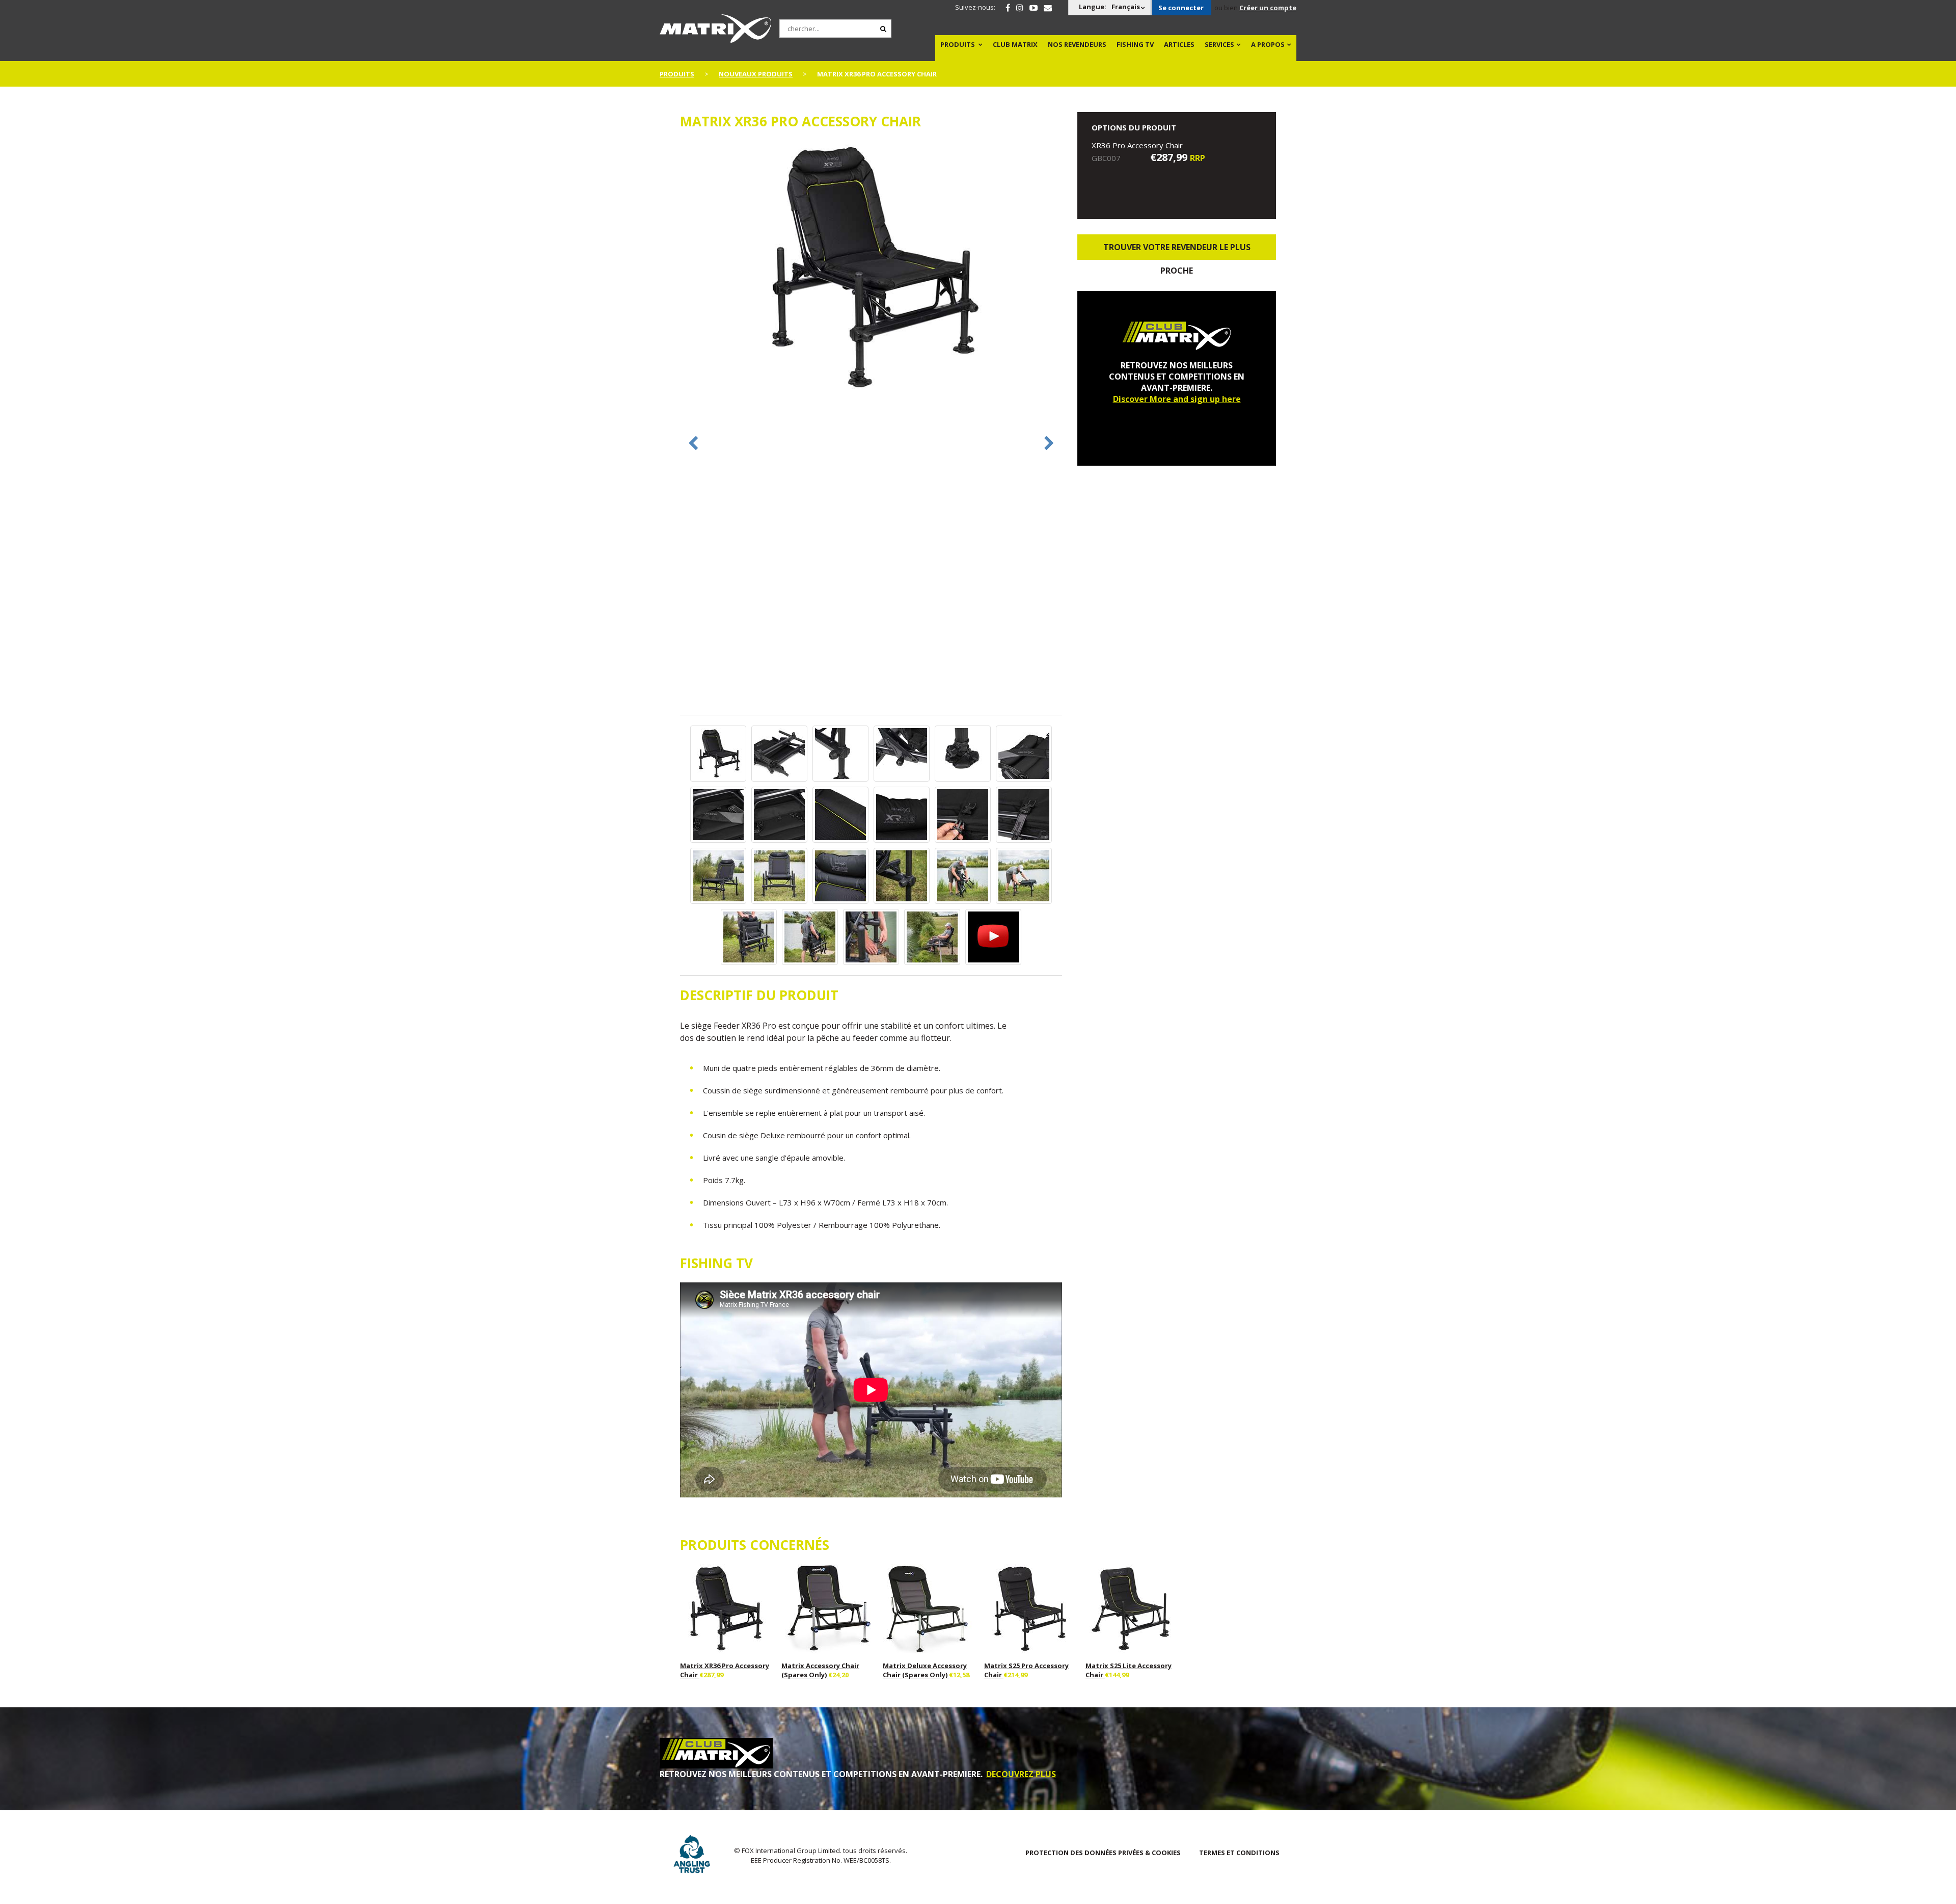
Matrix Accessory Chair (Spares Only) (820, 1670)
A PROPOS (1268, 44)
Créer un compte (1268, 8)
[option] (871, 269)
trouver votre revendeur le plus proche (1177, 251)
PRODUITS (958, 44)
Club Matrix (1015, 44)
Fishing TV (1135, 44)
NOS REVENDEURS (1077, 44)
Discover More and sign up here (1177, 399)
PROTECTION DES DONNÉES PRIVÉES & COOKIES (1103, 1853)
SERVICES (1219, 44)
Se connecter (1181, 8)
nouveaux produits (756, 74)
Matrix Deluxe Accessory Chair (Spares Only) (925, 1670)
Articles (1179, 44)
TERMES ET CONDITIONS (1239, 1853)
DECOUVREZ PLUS (1021, 1774)
